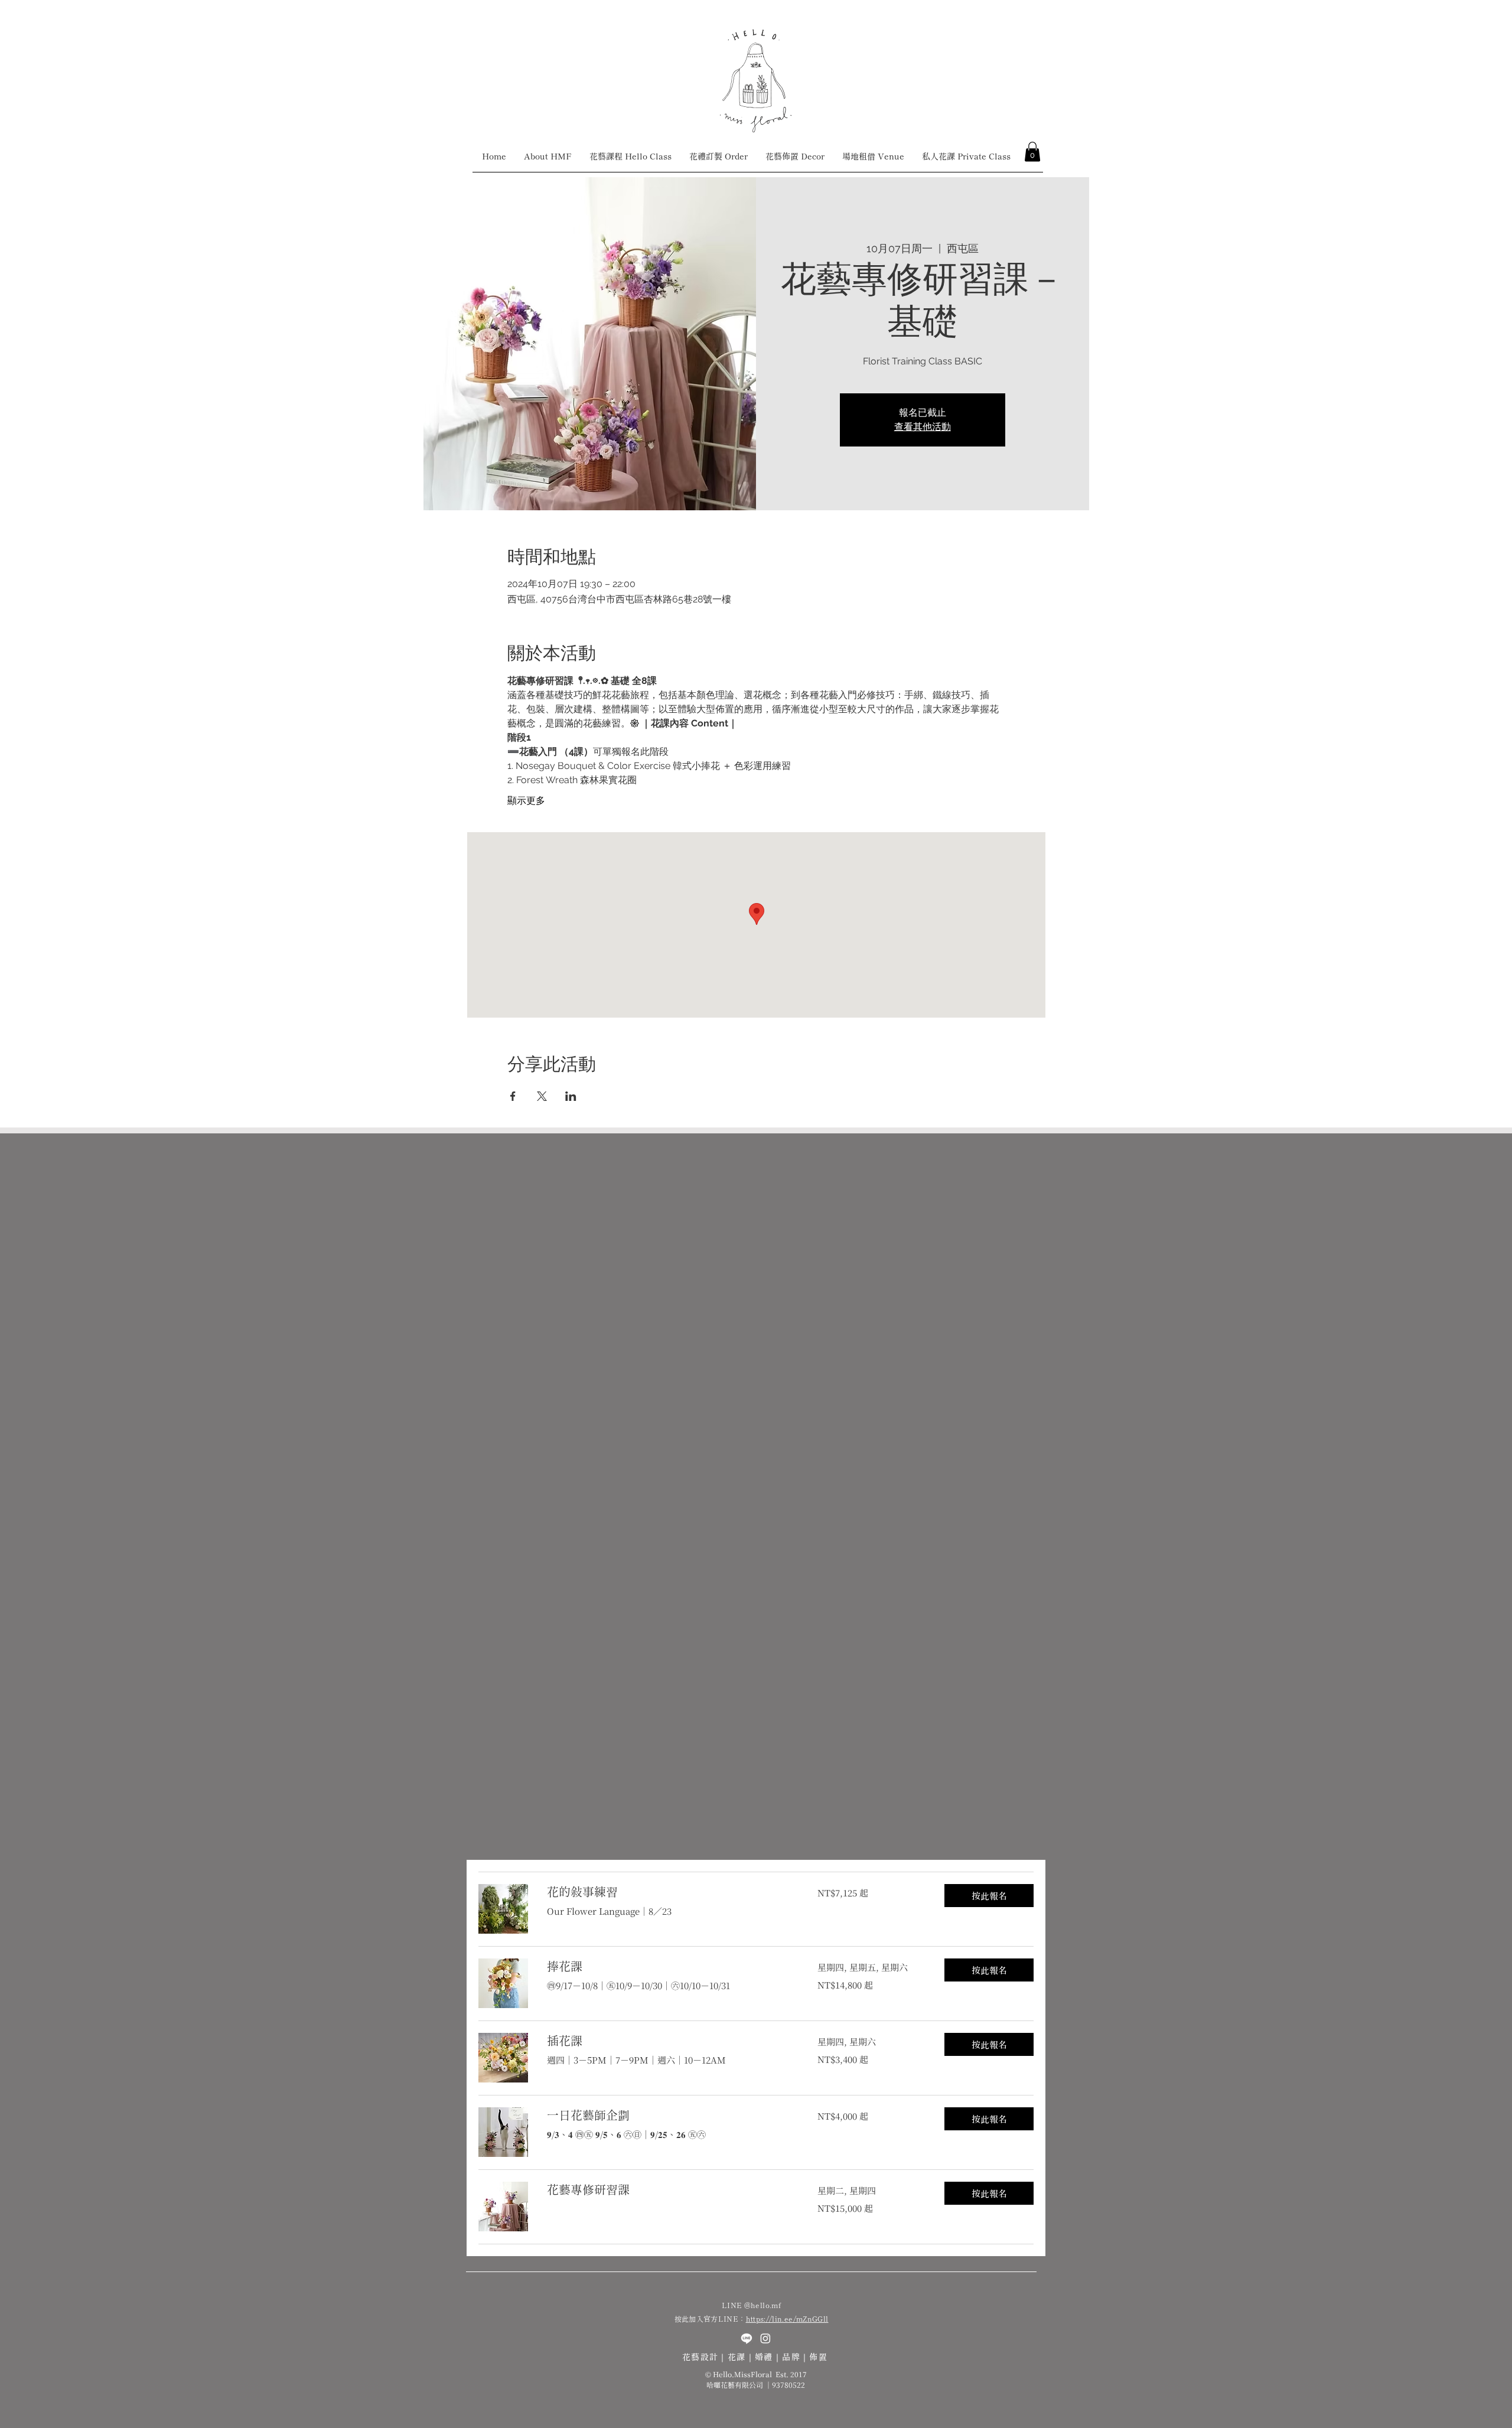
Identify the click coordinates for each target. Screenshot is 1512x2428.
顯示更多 (526, 801)
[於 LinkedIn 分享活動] (571, 1096)
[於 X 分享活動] (542, 1096)
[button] (1032, 151)
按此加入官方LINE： (710, 2318)
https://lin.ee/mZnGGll (787, 2318)
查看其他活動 (923, 427)
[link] (668, 1892)
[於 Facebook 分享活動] (513, 1096)
